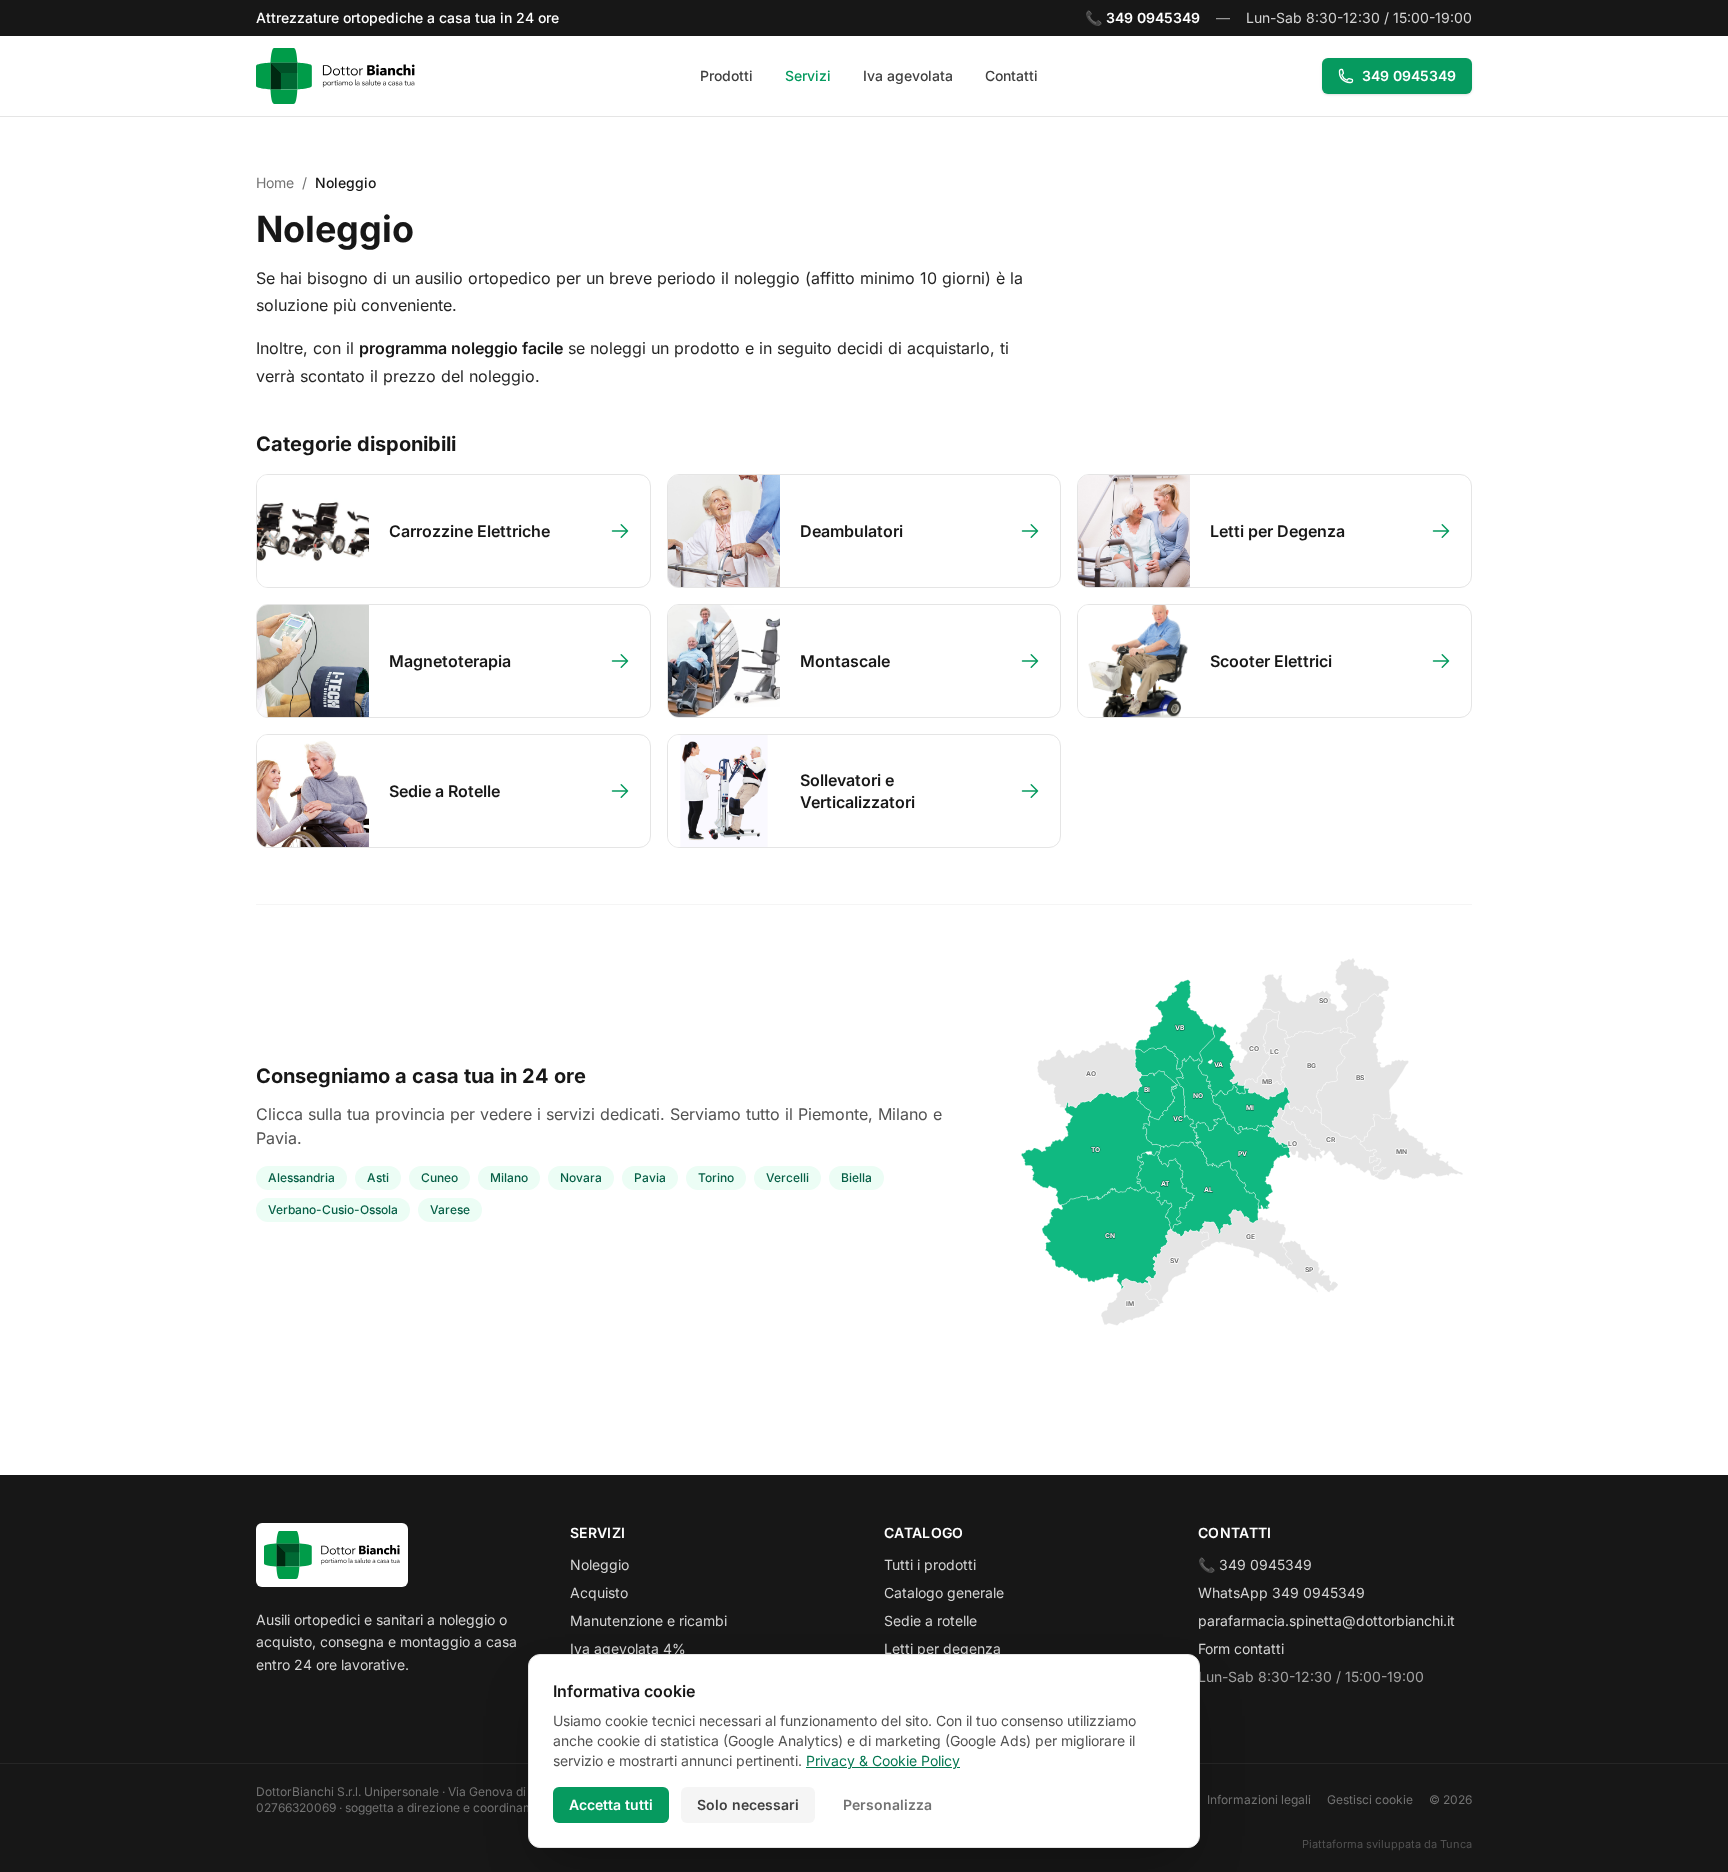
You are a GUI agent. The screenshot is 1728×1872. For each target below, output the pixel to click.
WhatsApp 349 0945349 (1281, 1592)
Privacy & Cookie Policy (883, 1760)
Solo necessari (748, 1804)
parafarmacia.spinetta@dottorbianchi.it (1326, 1620)
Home (275, 182)
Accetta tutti (611, 1804)
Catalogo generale (944, 1592)
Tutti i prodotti (930, 1564)
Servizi (808, 75)
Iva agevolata (908, 75)
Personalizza (887, 1804)
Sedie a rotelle (930, 1620)
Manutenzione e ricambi (648, 1620)
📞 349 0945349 (1255, 1564)
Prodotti (726, 75)
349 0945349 (1409, 75)
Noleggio (599, 1564)
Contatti (1011, 75)
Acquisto (599, 1592)
